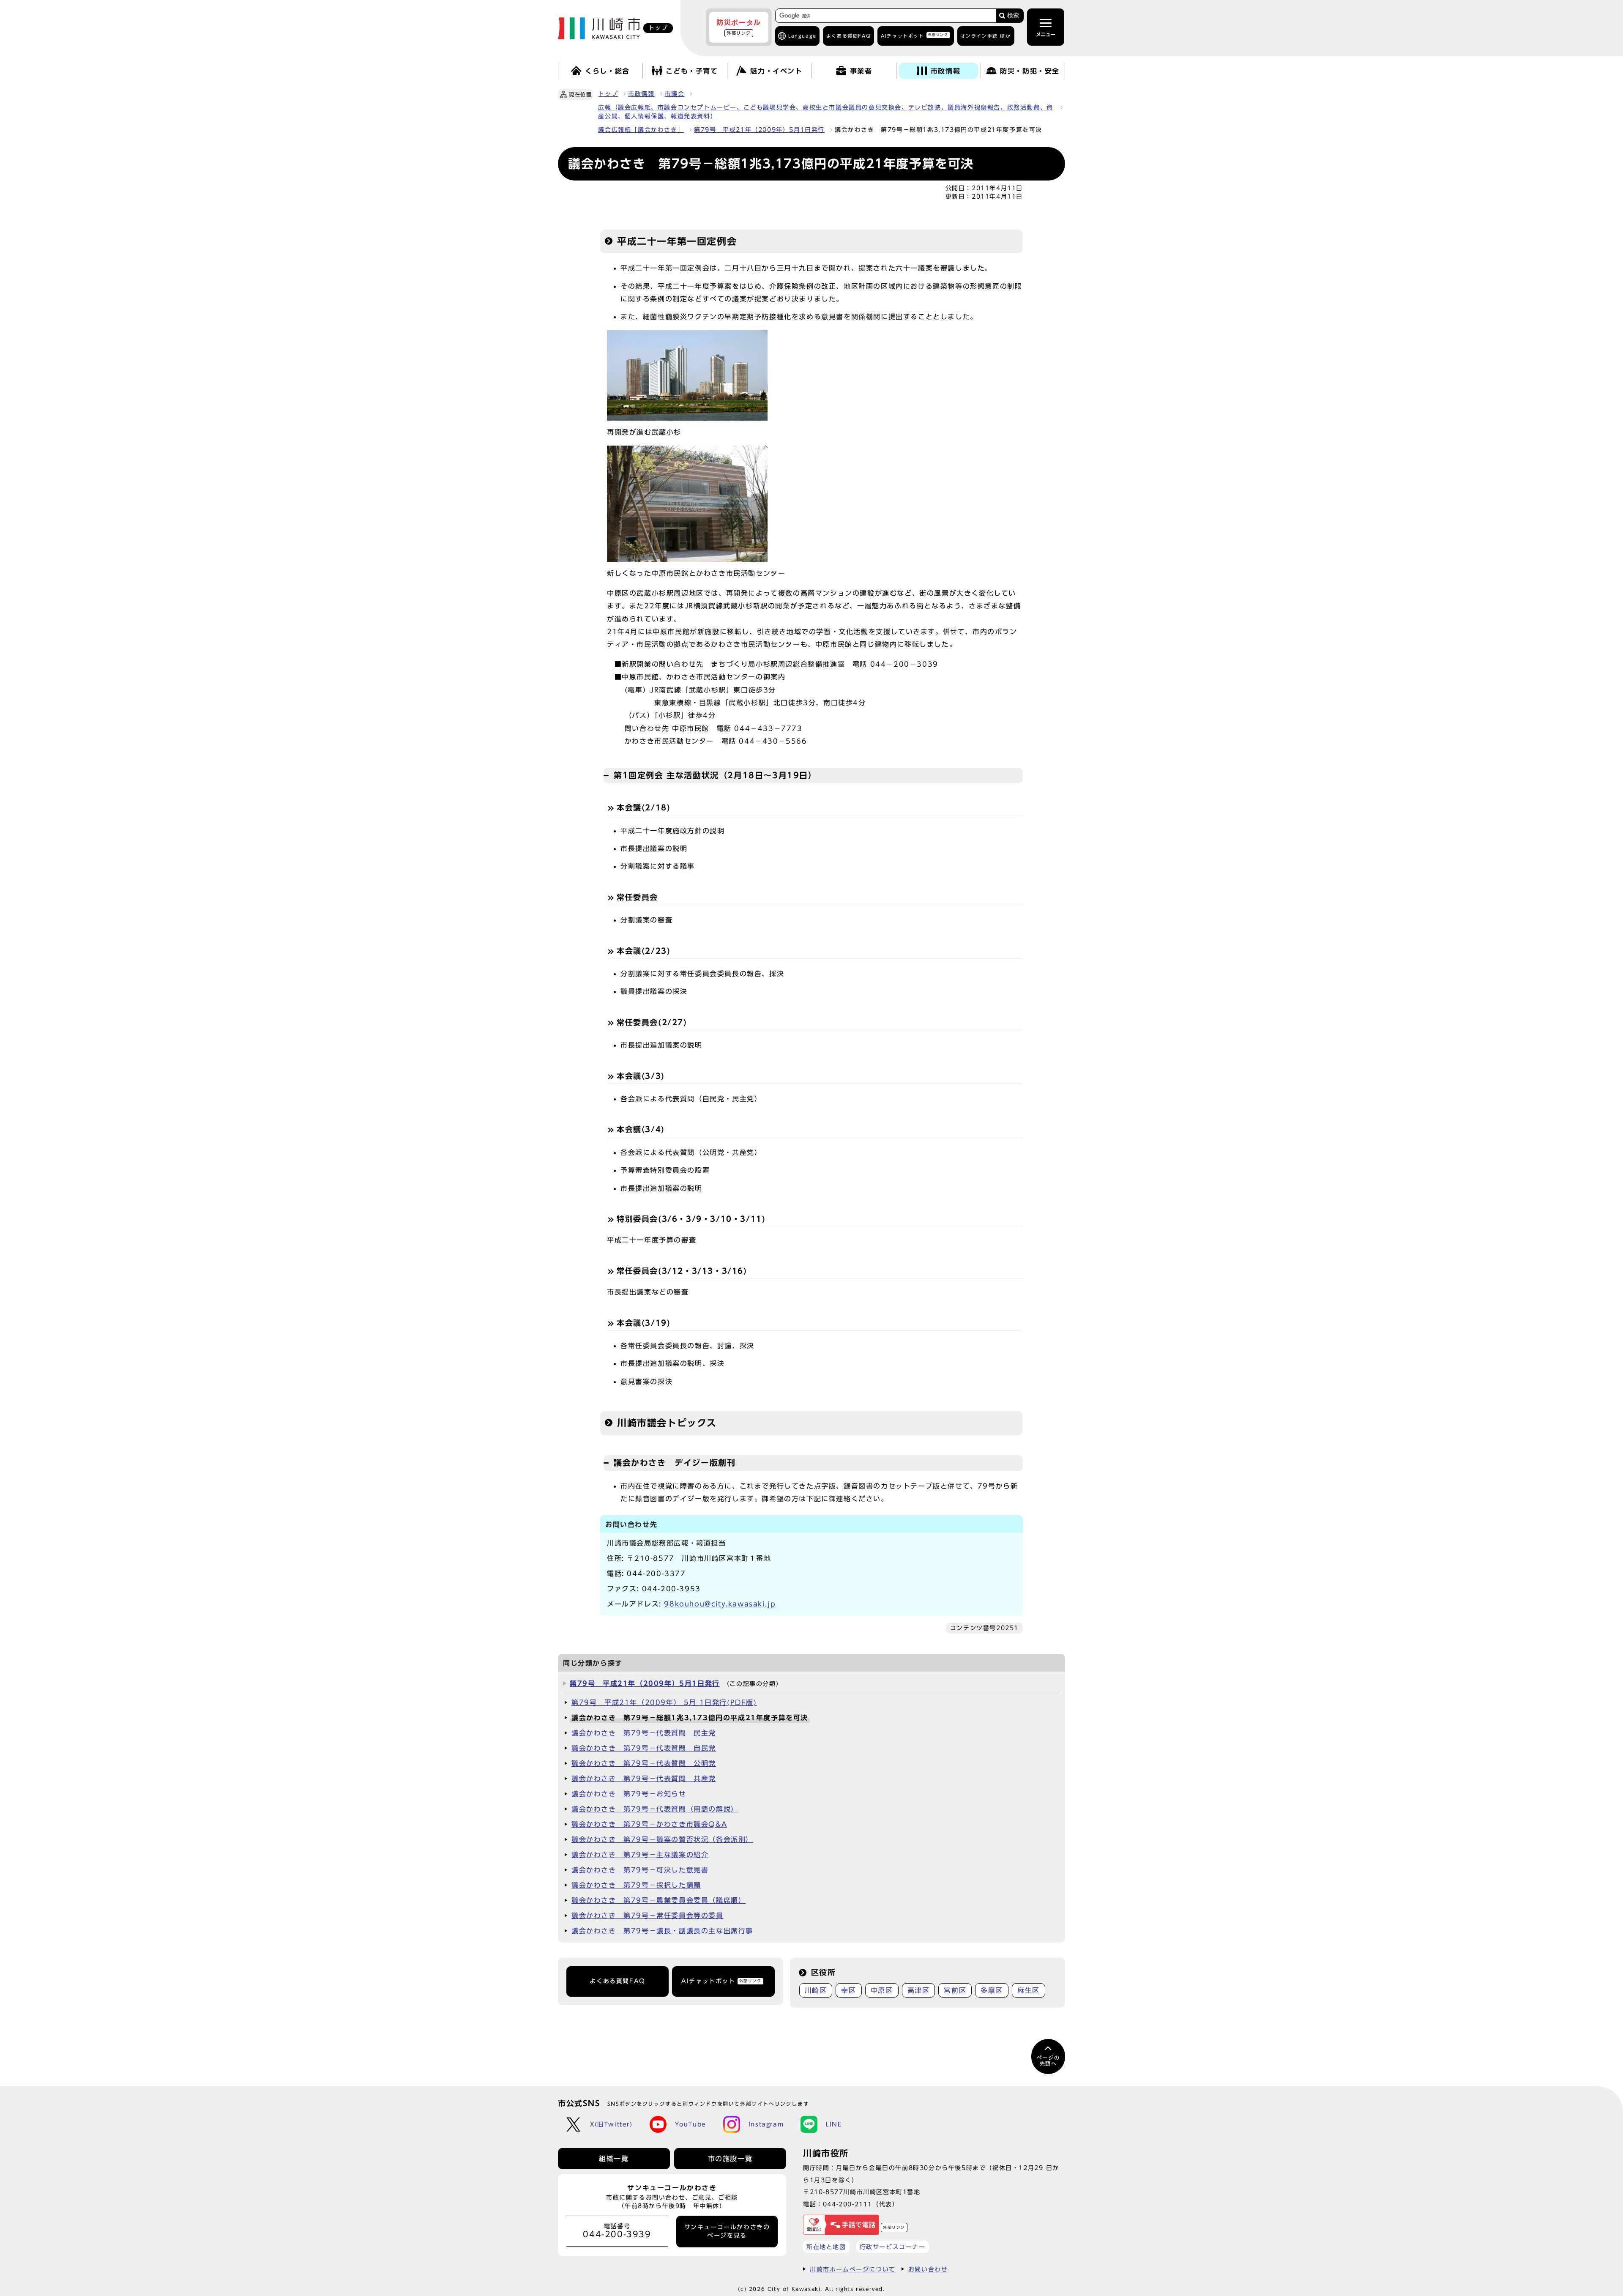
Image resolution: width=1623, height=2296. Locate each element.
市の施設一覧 (730, 2159)
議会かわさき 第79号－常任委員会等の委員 (648, 1916)
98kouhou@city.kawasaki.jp (720, 1604)
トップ (608, 94)
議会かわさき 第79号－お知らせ (629, 1794)
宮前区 (955, 1990)
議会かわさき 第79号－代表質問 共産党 (644, 1779)
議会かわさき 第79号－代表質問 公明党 (644, 1763)
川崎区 (816, 1990)
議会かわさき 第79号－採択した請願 (636, 1885)
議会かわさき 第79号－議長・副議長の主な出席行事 (662, 1931)
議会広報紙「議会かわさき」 (641, 130)
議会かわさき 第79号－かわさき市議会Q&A (649, 1824)
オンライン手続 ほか (986, 36)
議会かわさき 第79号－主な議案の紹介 (640, 1855)
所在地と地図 (826, 2247)
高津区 (919, 1990)
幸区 (848, 1990)
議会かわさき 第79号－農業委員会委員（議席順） (658, 1900)
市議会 (675, 94)
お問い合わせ (928, 2269)
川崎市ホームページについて (853, 2269)
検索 (1013, 15)
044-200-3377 (656, 1574)
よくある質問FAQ (617, 1981)
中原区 (882, 1990)
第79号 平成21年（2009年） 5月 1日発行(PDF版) (664, 1702)
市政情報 (641, 94)
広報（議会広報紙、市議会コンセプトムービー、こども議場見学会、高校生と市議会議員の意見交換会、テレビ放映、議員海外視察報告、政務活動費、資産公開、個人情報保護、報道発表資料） (825, 112)
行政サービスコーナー (893, 2247)
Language (802, 36)
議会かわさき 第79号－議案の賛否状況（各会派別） (662, 1839)
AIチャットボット (914, 35)
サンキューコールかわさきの (727, 2231)
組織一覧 (614, 2159)
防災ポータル (739, 27)
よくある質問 (848, 36)
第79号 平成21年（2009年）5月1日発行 (759, 130)
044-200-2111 (848, 2204)
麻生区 (1029, 1990)
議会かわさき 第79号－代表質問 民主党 (644, 1733)
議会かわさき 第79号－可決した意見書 (640, 1870)
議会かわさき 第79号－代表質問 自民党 (644, 1748)
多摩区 (992, 1990)
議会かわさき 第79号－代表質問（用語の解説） (655, 1809)
